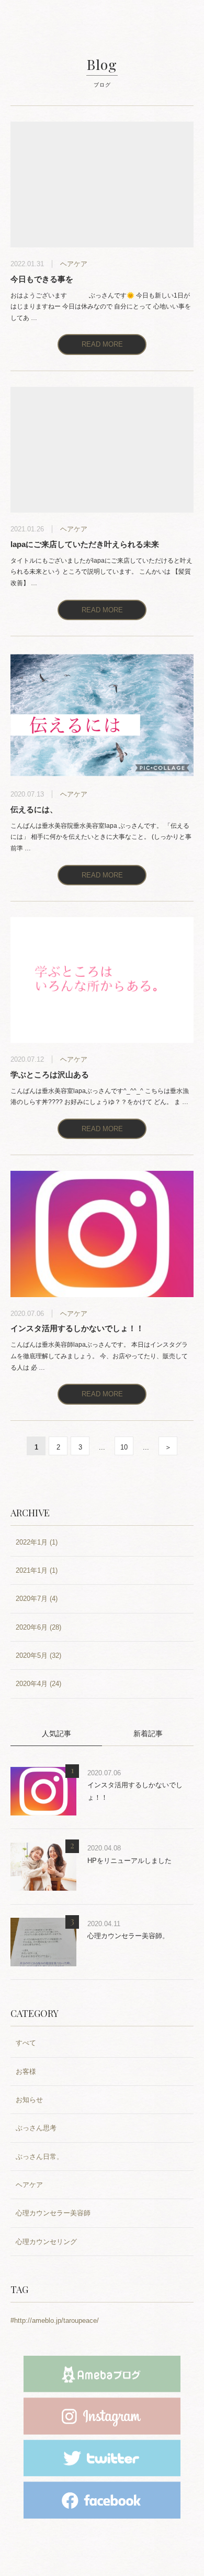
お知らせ (29, 2100)
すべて (26, 2043)
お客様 (26, 2072)
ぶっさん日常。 (39, 2157)
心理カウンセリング (46, 2242)
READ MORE (102, 344)
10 (124, 1447)
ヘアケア (29, 2185)
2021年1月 (32, 1570)
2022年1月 (32, 1542)
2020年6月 (32, 1627)
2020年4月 (32, 1684)
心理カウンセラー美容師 (53, 2213)
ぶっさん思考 (36, 2128)
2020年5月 (32, 1655)
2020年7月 (32, 1599)
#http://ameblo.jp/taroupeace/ (55, 2320)
